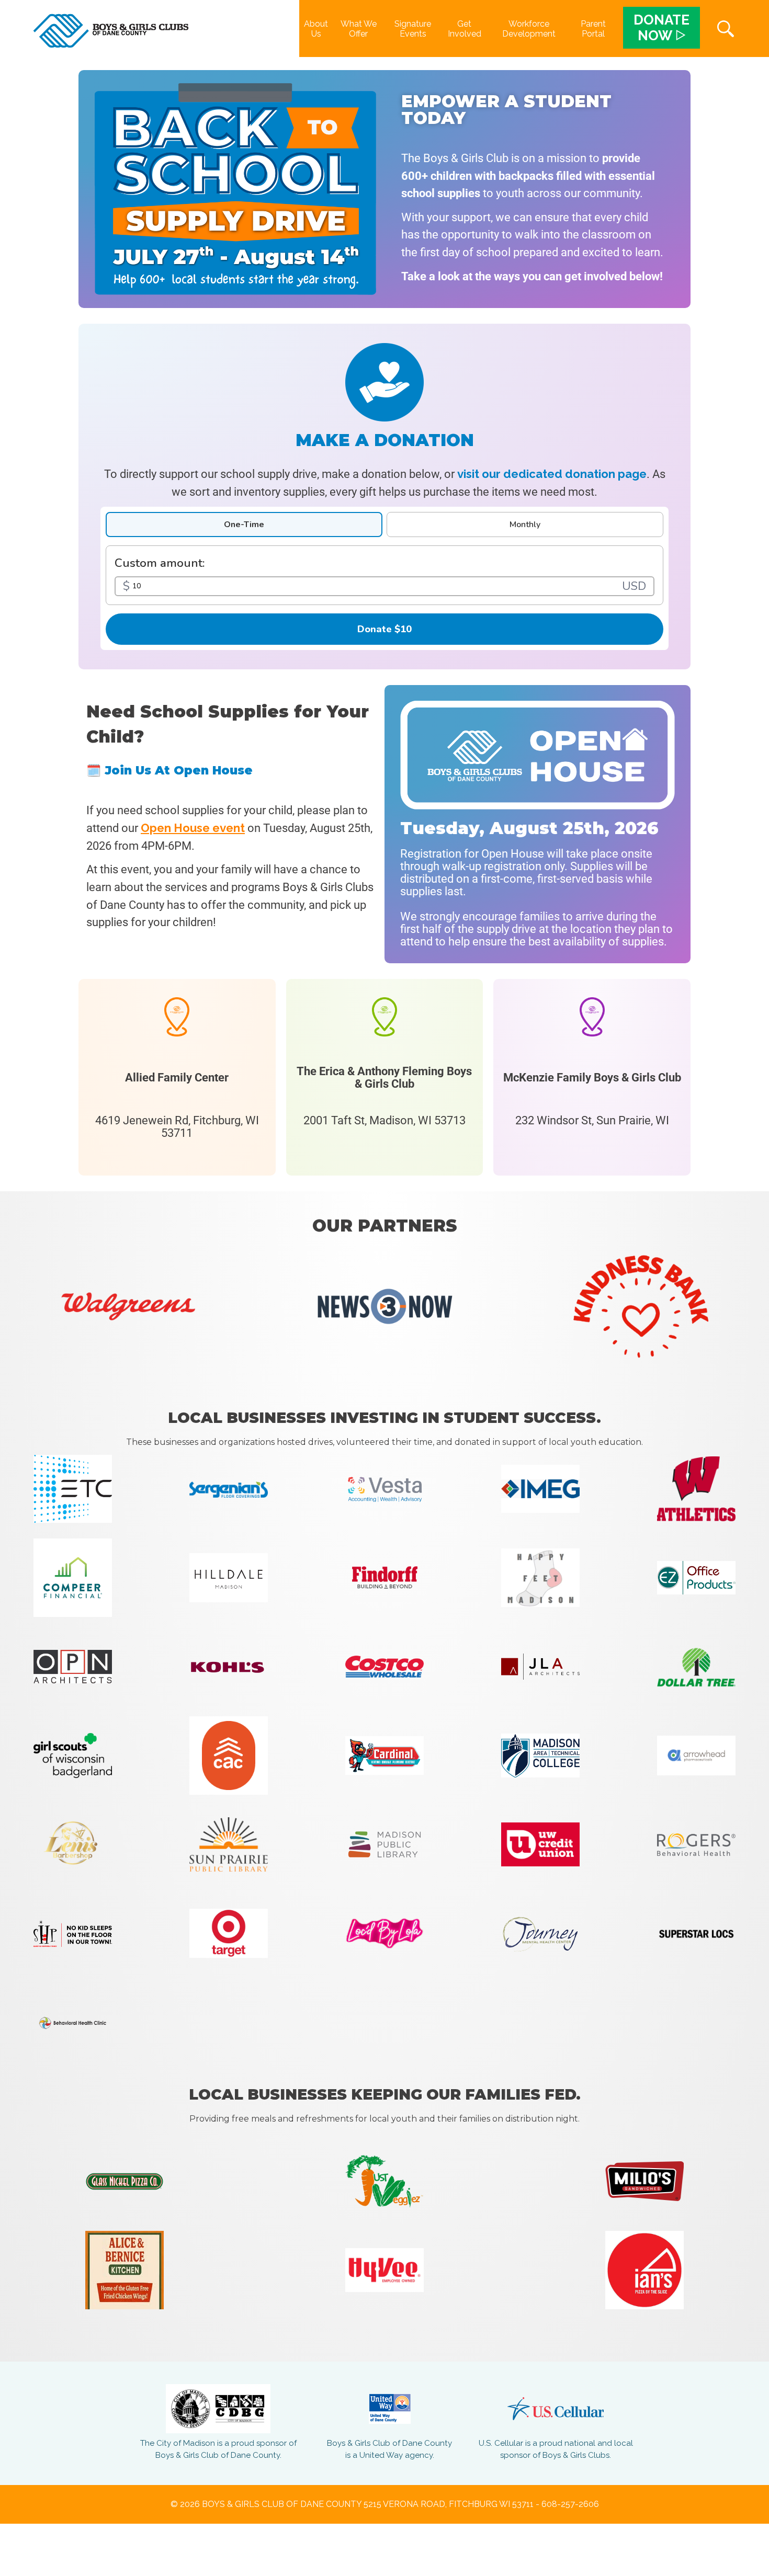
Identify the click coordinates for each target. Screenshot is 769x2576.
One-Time (244, 525)
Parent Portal (593, 29)
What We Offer (359, 29)
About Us (316, 29)
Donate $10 (384, 629)
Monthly (525, 525)
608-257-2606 (570, 2504)
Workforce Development (529, 29)
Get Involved (465, 29)
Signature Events (413, 29)
